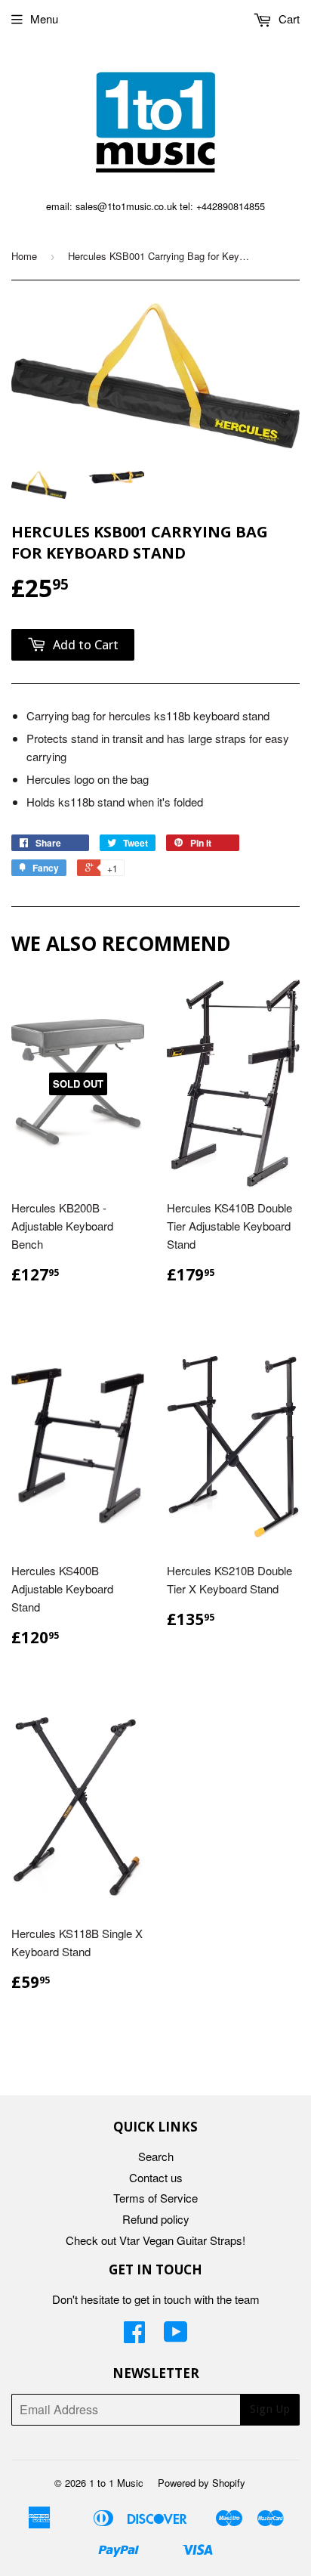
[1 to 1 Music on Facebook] (134, 2336)
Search (156, 2156)
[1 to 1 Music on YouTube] (176, 2336)
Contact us (156, 2177)
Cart (288, 19)
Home (24, 256)
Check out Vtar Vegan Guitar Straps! (155, 2240)
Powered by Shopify (202, 2483)
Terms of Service (155, 2198)
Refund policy (156, 2219)
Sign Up (270, 2409)
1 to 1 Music (116, 2483)
